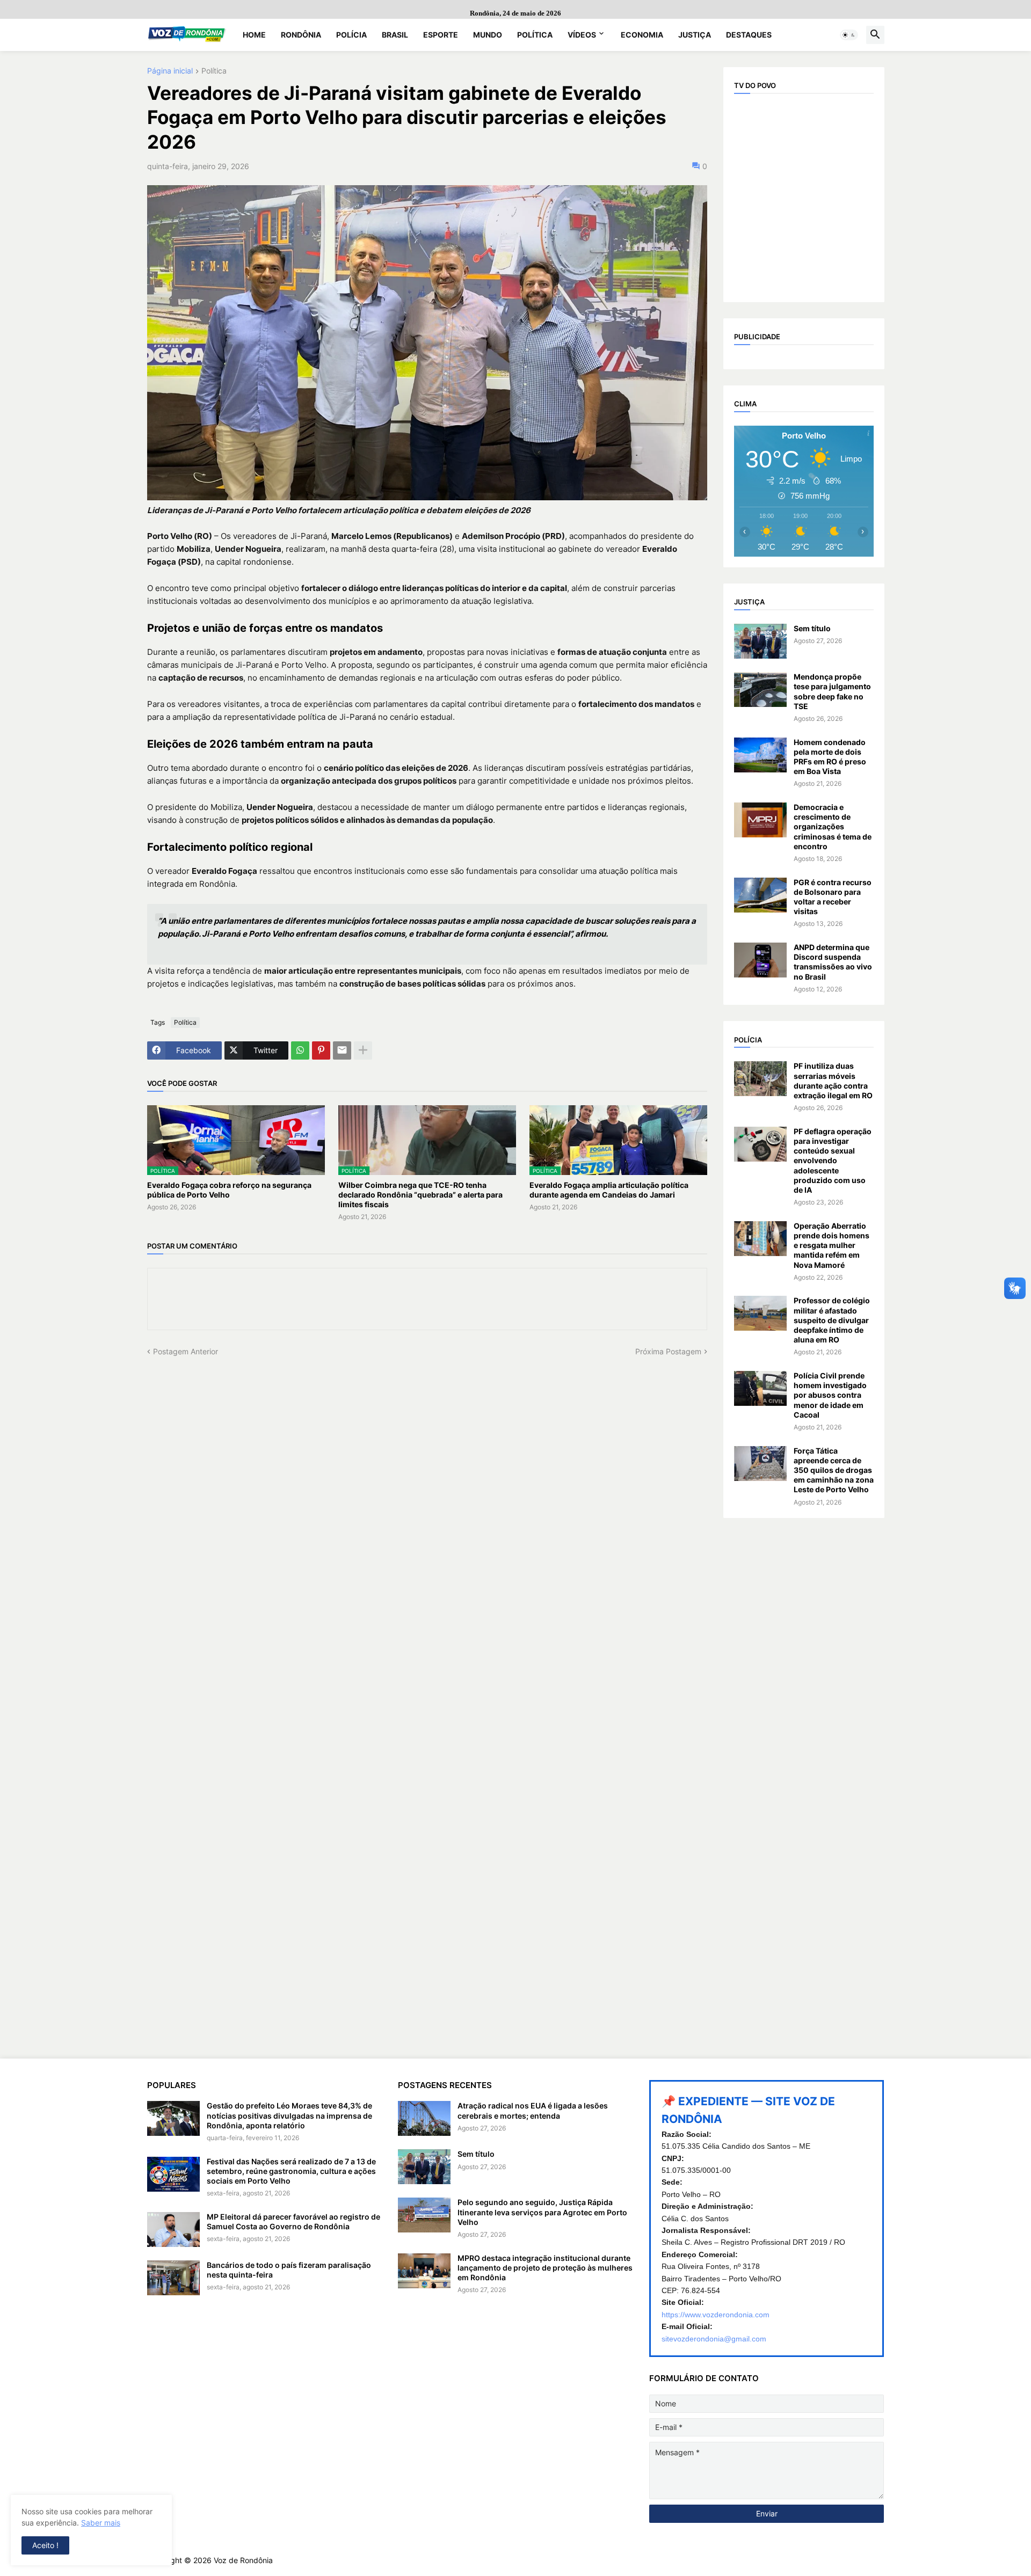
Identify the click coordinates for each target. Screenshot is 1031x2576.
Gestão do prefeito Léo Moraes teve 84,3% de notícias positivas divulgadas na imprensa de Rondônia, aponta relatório (289, 2115)
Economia (642, 35)
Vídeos (582, 35)
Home (254, 35)
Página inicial (170, 71)
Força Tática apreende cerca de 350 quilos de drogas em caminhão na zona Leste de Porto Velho (834, 1470)
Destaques (749, 35)
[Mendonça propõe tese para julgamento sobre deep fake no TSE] (760, 689)
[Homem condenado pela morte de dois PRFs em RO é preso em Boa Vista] (760, 755)
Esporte (441, 35)
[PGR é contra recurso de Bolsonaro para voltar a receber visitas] (760, 895)
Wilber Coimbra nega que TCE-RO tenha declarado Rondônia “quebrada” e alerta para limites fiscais (420, 1195)
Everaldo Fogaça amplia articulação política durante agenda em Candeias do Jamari (609, 1190)
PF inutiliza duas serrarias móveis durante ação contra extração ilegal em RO (833, 1081)
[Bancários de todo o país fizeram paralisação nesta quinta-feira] (173, 2278)
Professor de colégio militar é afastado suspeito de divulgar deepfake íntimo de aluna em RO (832, 1320)
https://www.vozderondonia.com (716, 2315)
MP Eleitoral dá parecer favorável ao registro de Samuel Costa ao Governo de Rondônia (293, 2221)
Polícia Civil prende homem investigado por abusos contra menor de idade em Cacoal (830, 1395)
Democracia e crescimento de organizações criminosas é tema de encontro (833, 827)
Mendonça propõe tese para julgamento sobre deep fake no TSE (832, 691)
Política (535, 35)
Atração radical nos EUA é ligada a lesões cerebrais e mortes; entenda (533, 2110)
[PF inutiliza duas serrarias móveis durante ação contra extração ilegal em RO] (760, 1079)
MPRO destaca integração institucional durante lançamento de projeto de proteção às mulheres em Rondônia (545, 2268)
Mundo (488, 35)
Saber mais (101, 2523)
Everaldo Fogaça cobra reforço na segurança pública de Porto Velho (229, 1190)
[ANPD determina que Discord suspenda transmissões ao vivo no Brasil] (760, 960)
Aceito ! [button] (45, 2545)
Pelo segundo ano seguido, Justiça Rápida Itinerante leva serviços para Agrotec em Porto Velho (542, 2212)
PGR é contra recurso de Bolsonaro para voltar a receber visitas (833, 897)
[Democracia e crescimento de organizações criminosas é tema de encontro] (760, 820)
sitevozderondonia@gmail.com (714, 2339)
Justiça (695, 35)
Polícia (351, 35)
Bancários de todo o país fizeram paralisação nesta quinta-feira (289, 2270)
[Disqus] (427, 1491)
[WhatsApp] (300, 1050)
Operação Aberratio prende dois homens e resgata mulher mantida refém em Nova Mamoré (832, 1245)
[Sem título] (760, 641)
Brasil (395, 35)
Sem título (812, 628)
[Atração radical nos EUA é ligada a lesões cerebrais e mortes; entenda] (424, 2118)
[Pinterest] (321, 1050)
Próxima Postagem (668, 1351)
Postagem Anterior (186, 1351)
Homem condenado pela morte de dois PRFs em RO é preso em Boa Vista (830, 757)
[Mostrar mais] (363, 1050)
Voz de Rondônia (243, 2560)
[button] (849, 35)
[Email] (342, 1050)
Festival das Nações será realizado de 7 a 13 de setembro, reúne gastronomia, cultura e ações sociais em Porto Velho (291, 2171)
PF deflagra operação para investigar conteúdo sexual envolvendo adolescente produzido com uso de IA (833, 1161)
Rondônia (301, 35)
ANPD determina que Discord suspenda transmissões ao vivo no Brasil (833, 962)
